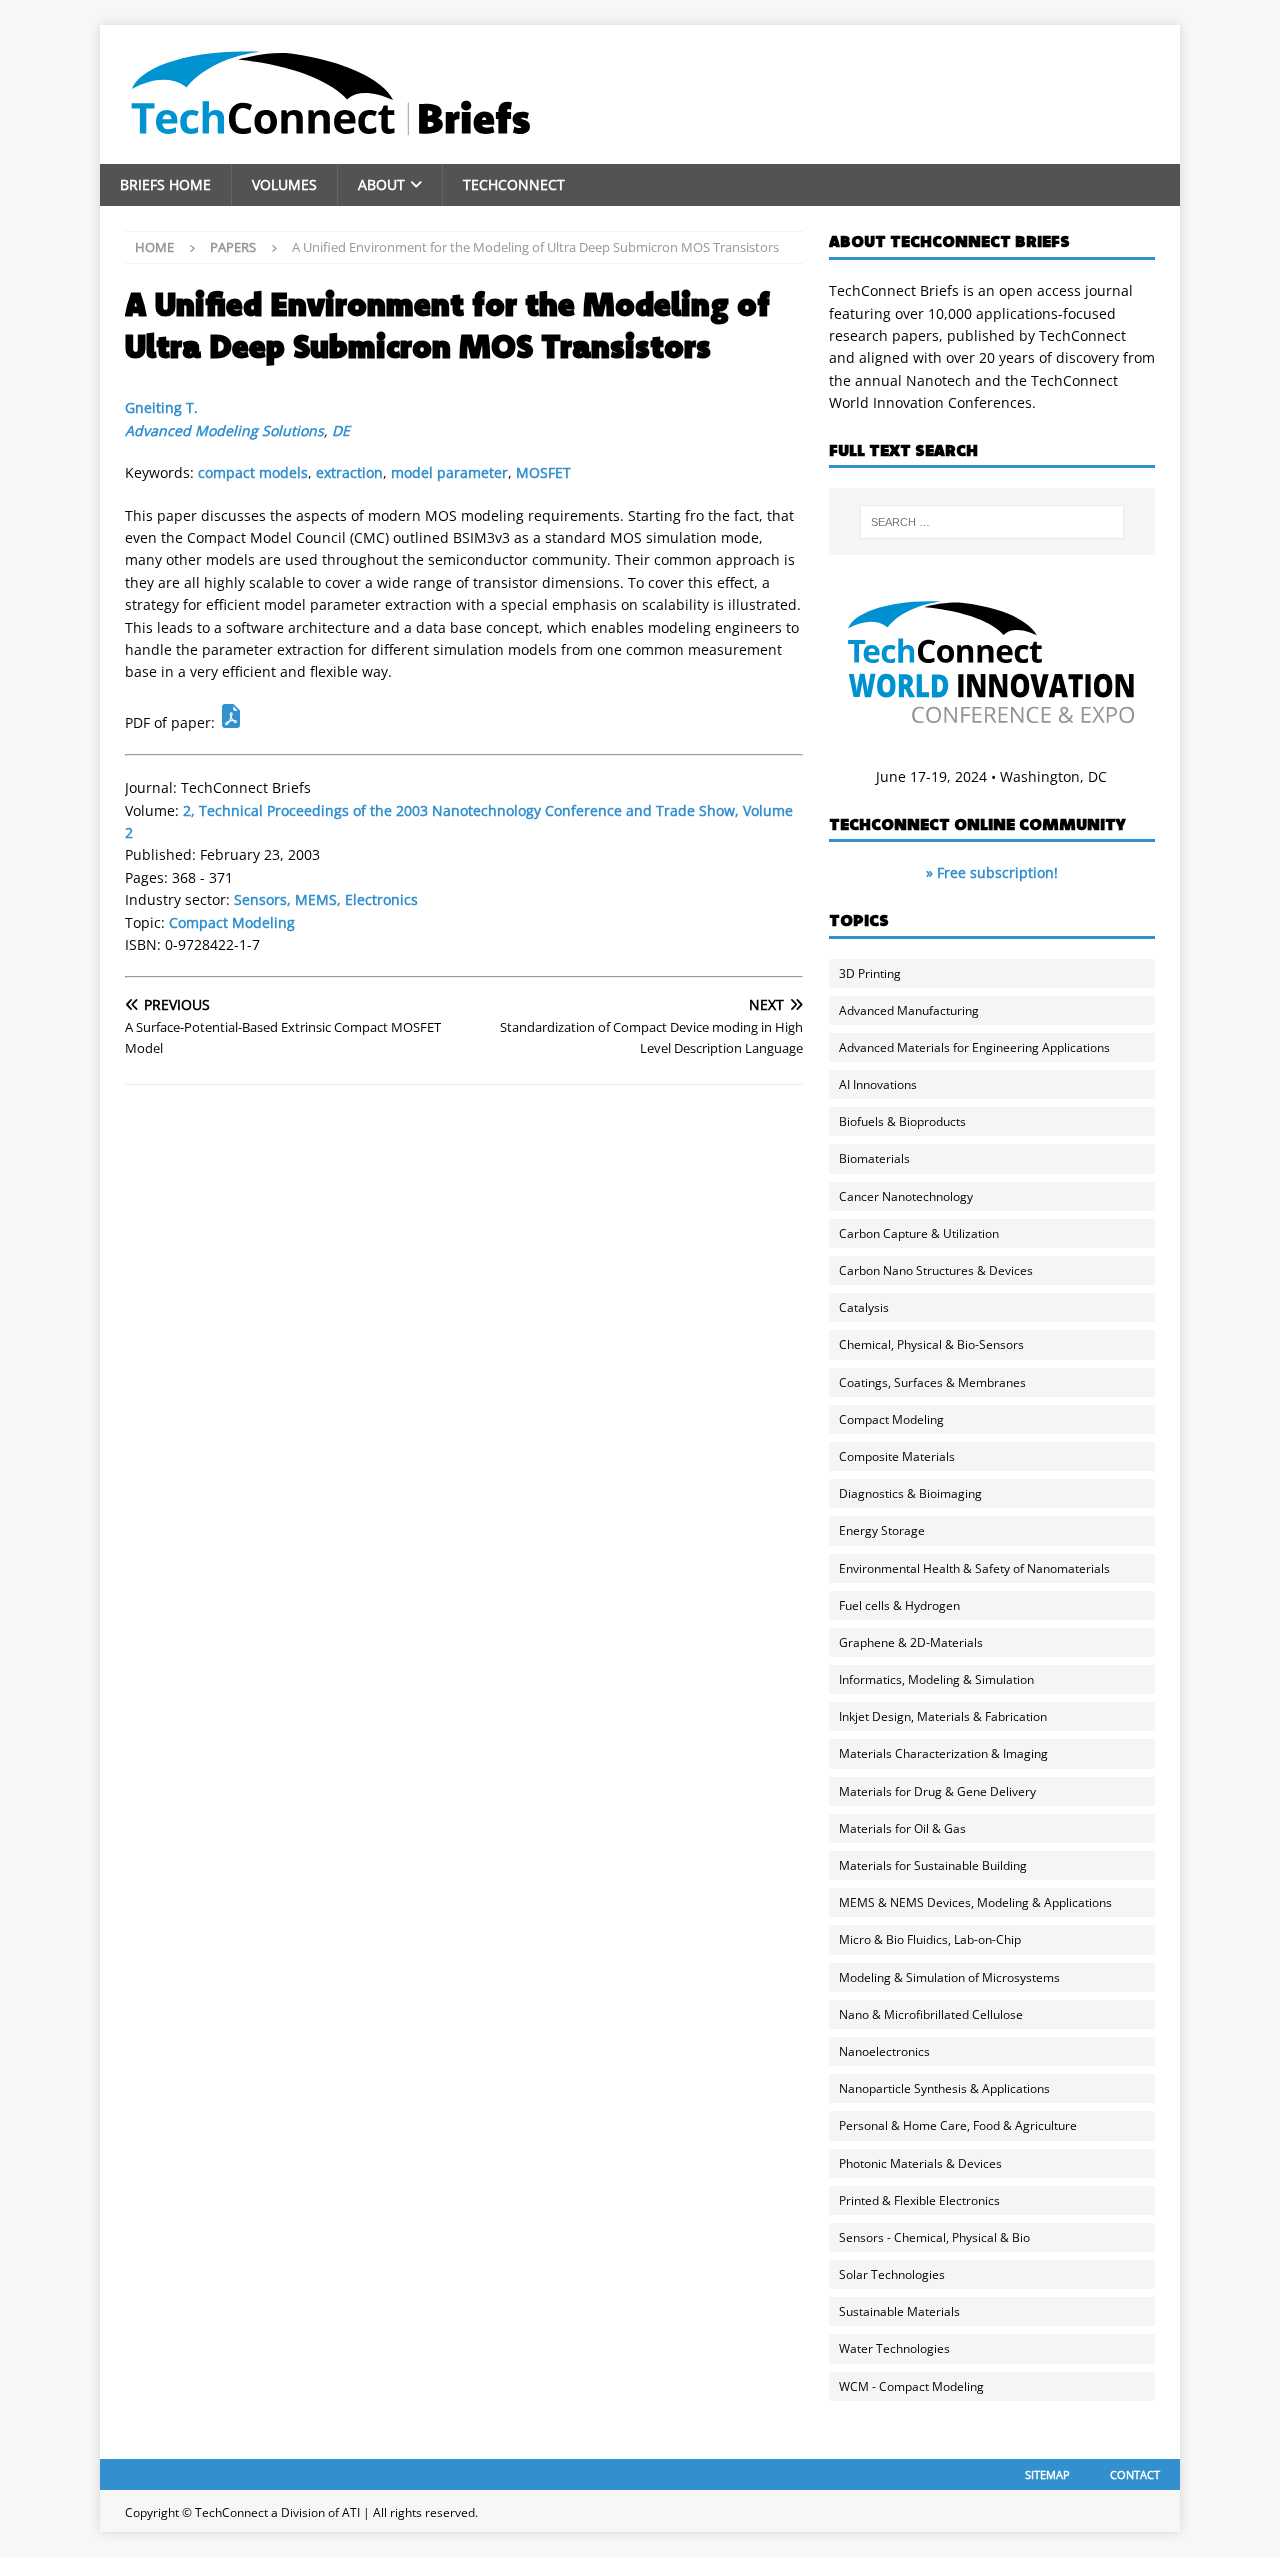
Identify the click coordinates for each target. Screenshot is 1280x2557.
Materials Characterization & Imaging (943, 1753)
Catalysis (864, 1307)
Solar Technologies (892, 2274)
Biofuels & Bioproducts (902, 1121)
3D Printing (870, 973)
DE (341, 430)
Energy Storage (882, 1530)
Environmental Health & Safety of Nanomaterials (974, 1568)
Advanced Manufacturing (909, 1010)
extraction (349, 472)
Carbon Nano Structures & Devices (936, 1270)
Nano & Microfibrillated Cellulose (931, 2014)
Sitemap (1047, 2474)
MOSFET (543, 472)
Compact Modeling (232, 922)
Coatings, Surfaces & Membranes (932, 1382)
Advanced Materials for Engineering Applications (974, 1047)
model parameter (449, 472)
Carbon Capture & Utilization (919, 1233)
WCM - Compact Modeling (911, 2386)
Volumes (284, 184)
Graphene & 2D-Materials (911, 1642)
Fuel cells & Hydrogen (899, 1605)
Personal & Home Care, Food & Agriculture (958, 2125)
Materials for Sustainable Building (933, 1865)
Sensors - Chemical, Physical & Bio (934, 2237)
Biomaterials (874, 1158)
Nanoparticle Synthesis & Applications (944, 2088)
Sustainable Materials (899, 2311)
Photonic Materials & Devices (920, 2163)
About (381, 184)
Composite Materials (897, 1456)
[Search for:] (992, 522)
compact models (253, 472)
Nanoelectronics (884, 2051)
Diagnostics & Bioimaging (910, 1493)
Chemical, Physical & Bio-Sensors (931, 1344)
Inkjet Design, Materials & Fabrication (943, 1716)
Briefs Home (165, 184)
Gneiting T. (161, 407)
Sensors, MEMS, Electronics (326, 899)
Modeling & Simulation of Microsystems (949, 1977)
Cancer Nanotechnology (906, 1196)
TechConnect (514, 184)
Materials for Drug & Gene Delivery (937, 1791)
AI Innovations (878, 1084)
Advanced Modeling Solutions (224, 430)
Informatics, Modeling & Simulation (936, 1679)
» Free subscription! (992, 872)
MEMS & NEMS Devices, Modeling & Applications (975, 1902)
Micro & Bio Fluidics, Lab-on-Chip (930, 1939)
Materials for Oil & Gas (902, 1828)
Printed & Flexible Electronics (919, 2200)
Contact (1135, 2474)
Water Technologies (894, 2348)
